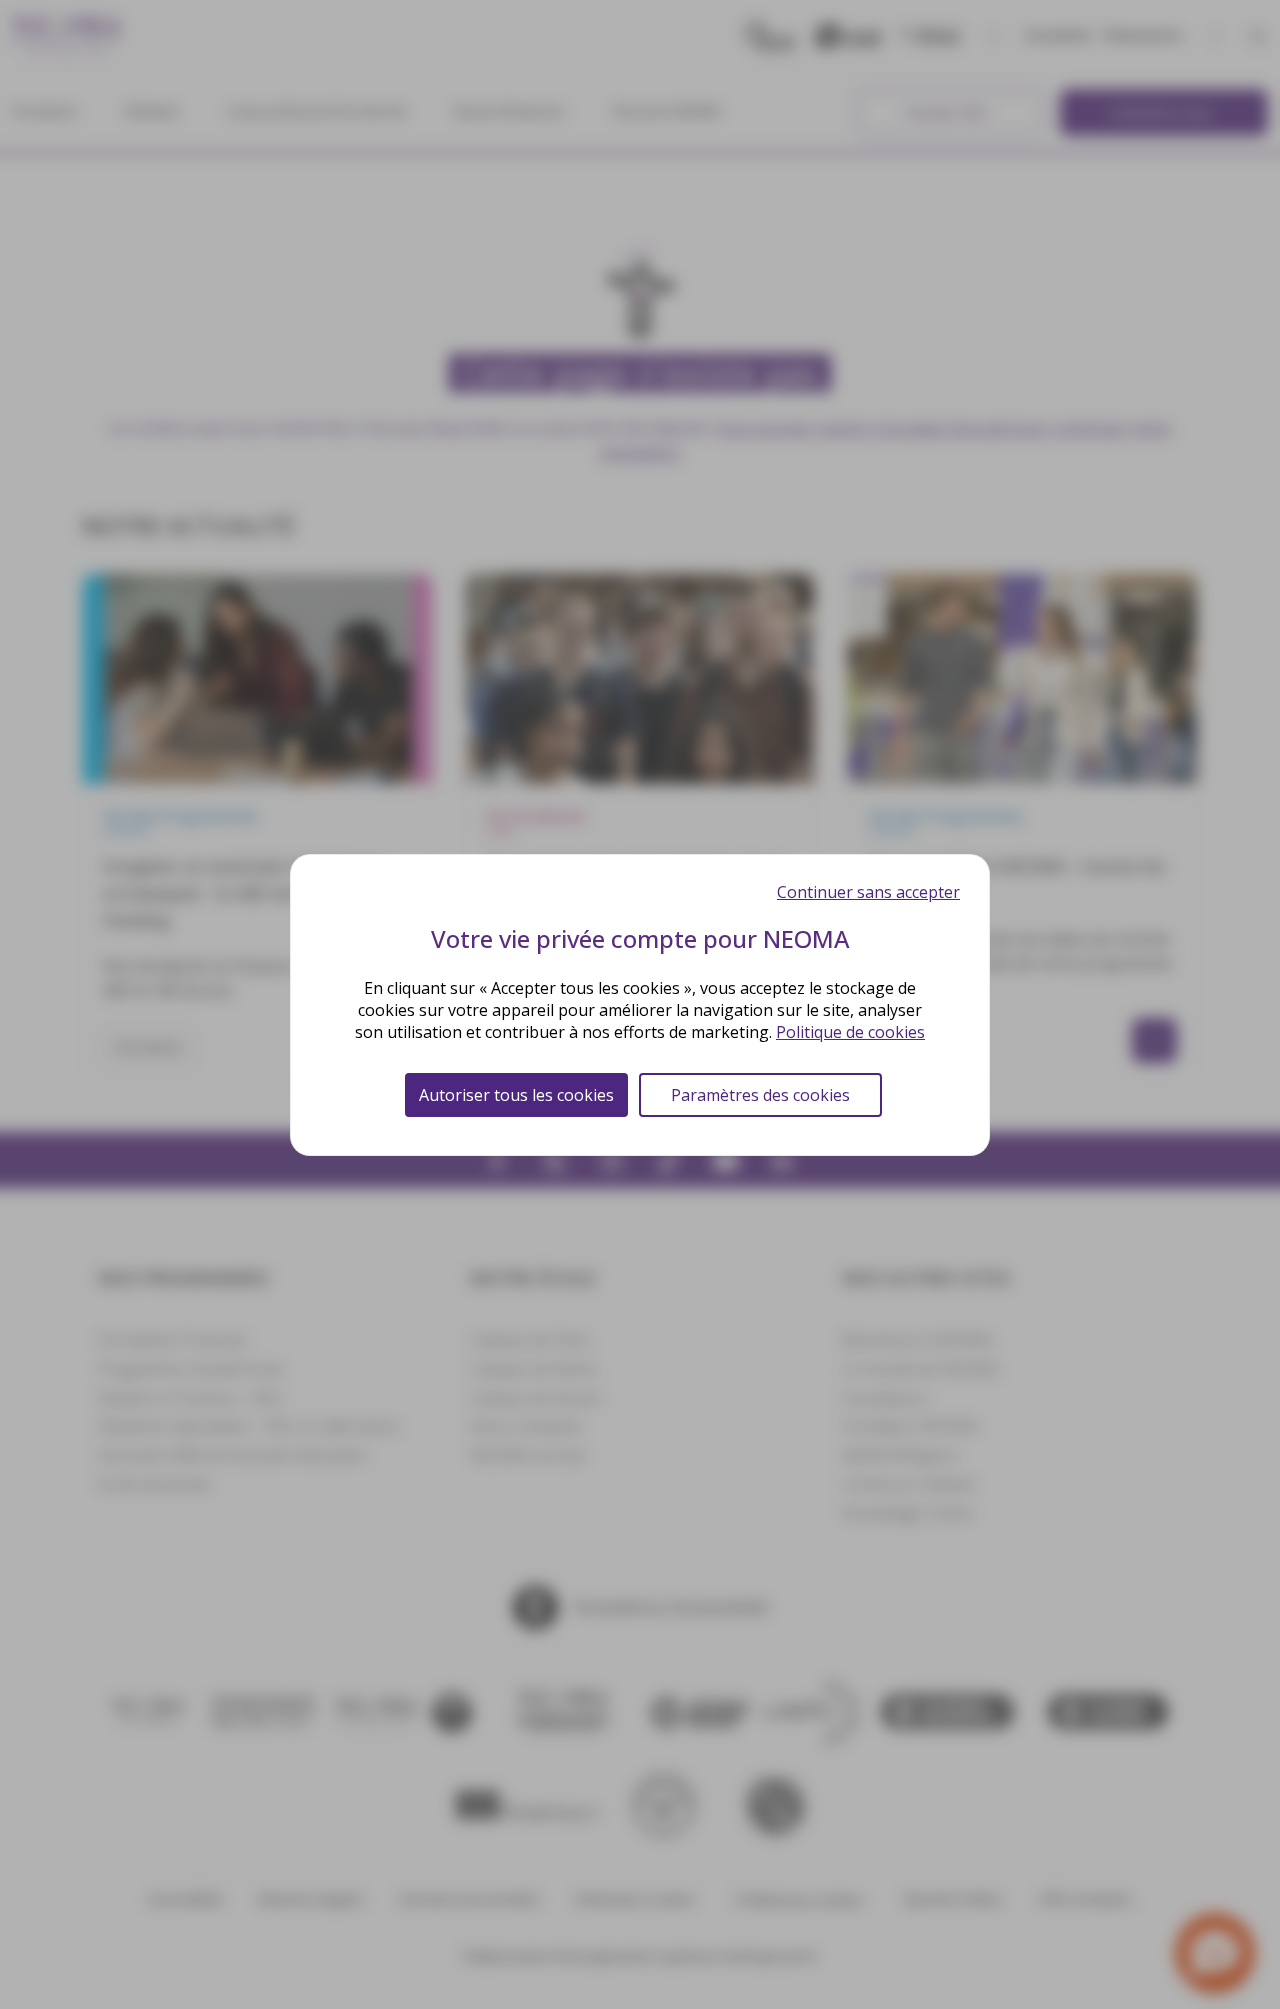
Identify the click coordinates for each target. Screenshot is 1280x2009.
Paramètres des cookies (760, 1095)
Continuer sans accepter (868, 892)
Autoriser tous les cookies (516, 1095)
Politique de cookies (850, 1032)
